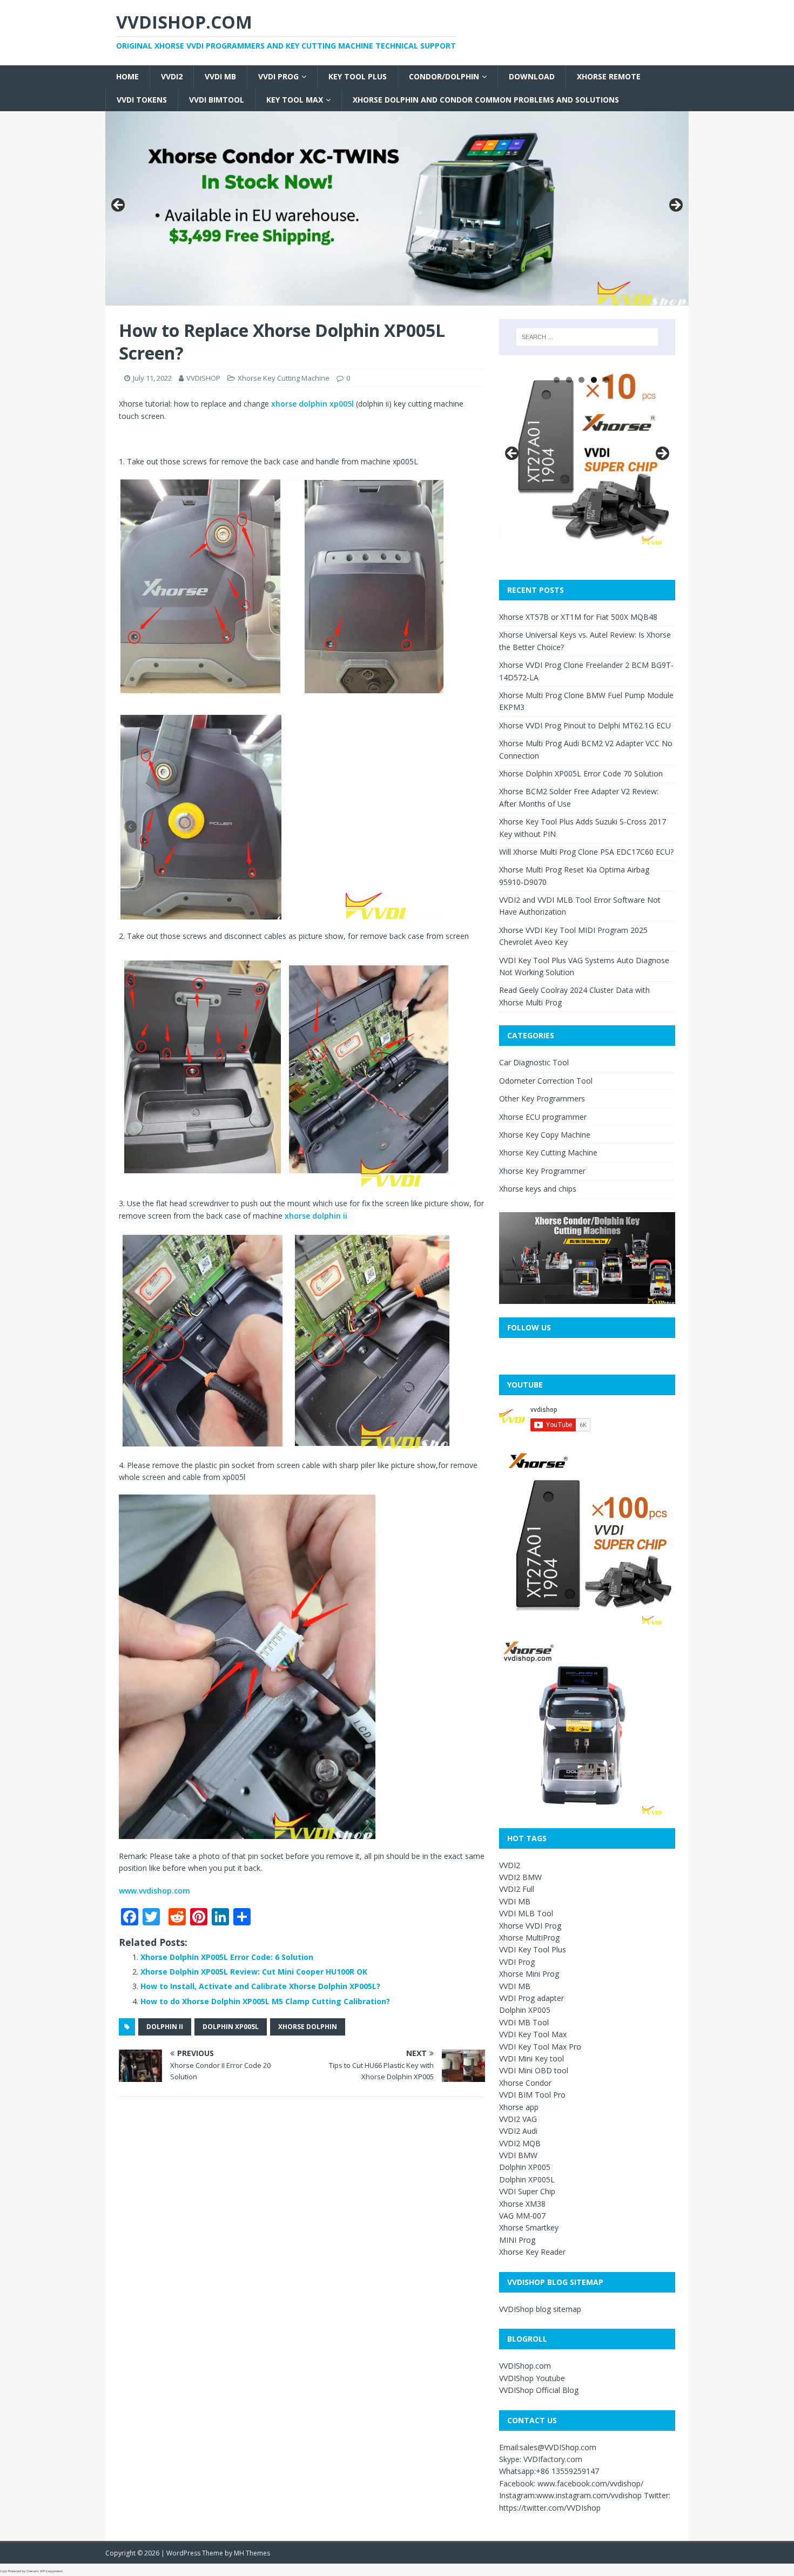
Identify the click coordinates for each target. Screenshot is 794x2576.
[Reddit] (4, 71)
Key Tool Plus (358, 76)
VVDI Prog (278, 76)
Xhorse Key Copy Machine (545, 1135)
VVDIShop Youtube (532, 2378)
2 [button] (569, 380)
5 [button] (606, 380)
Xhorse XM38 (522, 2204)
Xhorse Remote (609, 76)
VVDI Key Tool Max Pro (540, 2047)
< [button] (119, 206)
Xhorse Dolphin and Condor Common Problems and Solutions (486, 100)
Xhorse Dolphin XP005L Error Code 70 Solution (581, 773)
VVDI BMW (518, 2155)
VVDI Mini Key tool (531, 2058)
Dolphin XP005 (525, 2010)
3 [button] (581, 380)
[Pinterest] (4, 76)
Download (532, 76)
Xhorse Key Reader (532, 2252)
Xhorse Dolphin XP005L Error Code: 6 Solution (227, 1957)
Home (127, 76)
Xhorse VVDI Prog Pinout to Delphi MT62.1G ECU (585, 725)
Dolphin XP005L (231, 2027)
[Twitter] (4, 63)
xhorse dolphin (308, 2027)
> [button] (675, 206)
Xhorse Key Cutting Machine (284, 378)
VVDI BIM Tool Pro (532, 2095)
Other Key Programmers (542, 1098)
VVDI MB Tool (524, 2022)
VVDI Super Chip (527, 2191)
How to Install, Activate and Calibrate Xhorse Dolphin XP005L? (260, 1986)
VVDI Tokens (142, 100)
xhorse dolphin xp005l (311, 404)
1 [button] (557, 380)
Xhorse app (519, 2107)
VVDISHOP (203, 378)
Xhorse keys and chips (538, 1189)
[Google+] (4, 67)
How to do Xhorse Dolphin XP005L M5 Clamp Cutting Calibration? (265, 2001)
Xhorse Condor (525, 2083)
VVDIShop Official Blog (539, 2390)
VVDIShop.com (525, 2366)
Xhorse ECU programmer (543, 1117)
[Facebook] (4, 58)
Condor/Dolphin (444, 76)
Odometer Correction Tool (546, 1081)
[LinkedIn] (4, 80)
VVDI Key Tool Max (533, 2034)
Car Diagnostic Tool (534, 1062)
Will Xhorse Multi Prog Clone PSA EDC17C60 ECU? (586, 852)
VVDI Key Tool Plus (533, 1949)
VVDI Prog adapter (531, 1998)
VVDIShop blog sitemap (540, 2309)
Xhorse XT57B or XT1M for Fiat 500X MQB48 (578, 617)
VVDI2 (172, 76)
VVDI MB (220, 76)
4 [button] (594, 380)
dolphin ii (165, 2027)
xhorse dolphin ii (316, 1216)
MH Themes (252, 2553)
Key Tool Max (295, 100)
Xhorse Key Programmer (542, 1171)
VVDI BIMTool (217, 100)
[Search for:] (587, 337)
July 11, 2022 (152, 378)
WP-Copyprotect (51, 2571)
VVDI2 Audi (518, 2131)
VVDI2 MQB (520, 2143)
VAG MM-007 (522, 2216)
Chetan (32, 2571)
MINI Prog (517, 2240)
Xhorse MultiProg (529, 1938)
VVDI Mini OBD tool (534, 2070)
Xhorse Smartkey (529, 2227)
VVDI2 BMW (520, 1877)
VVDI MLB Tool (526, 1913)
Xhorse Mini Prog (529, 1974)
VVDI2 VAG (518, 2119)
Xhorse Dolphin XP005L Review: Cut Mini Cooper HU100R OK (254, 1972)
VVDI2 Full (517, 1889)
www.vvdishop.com (154, 1891)
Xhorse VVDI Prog (530, 1926)
